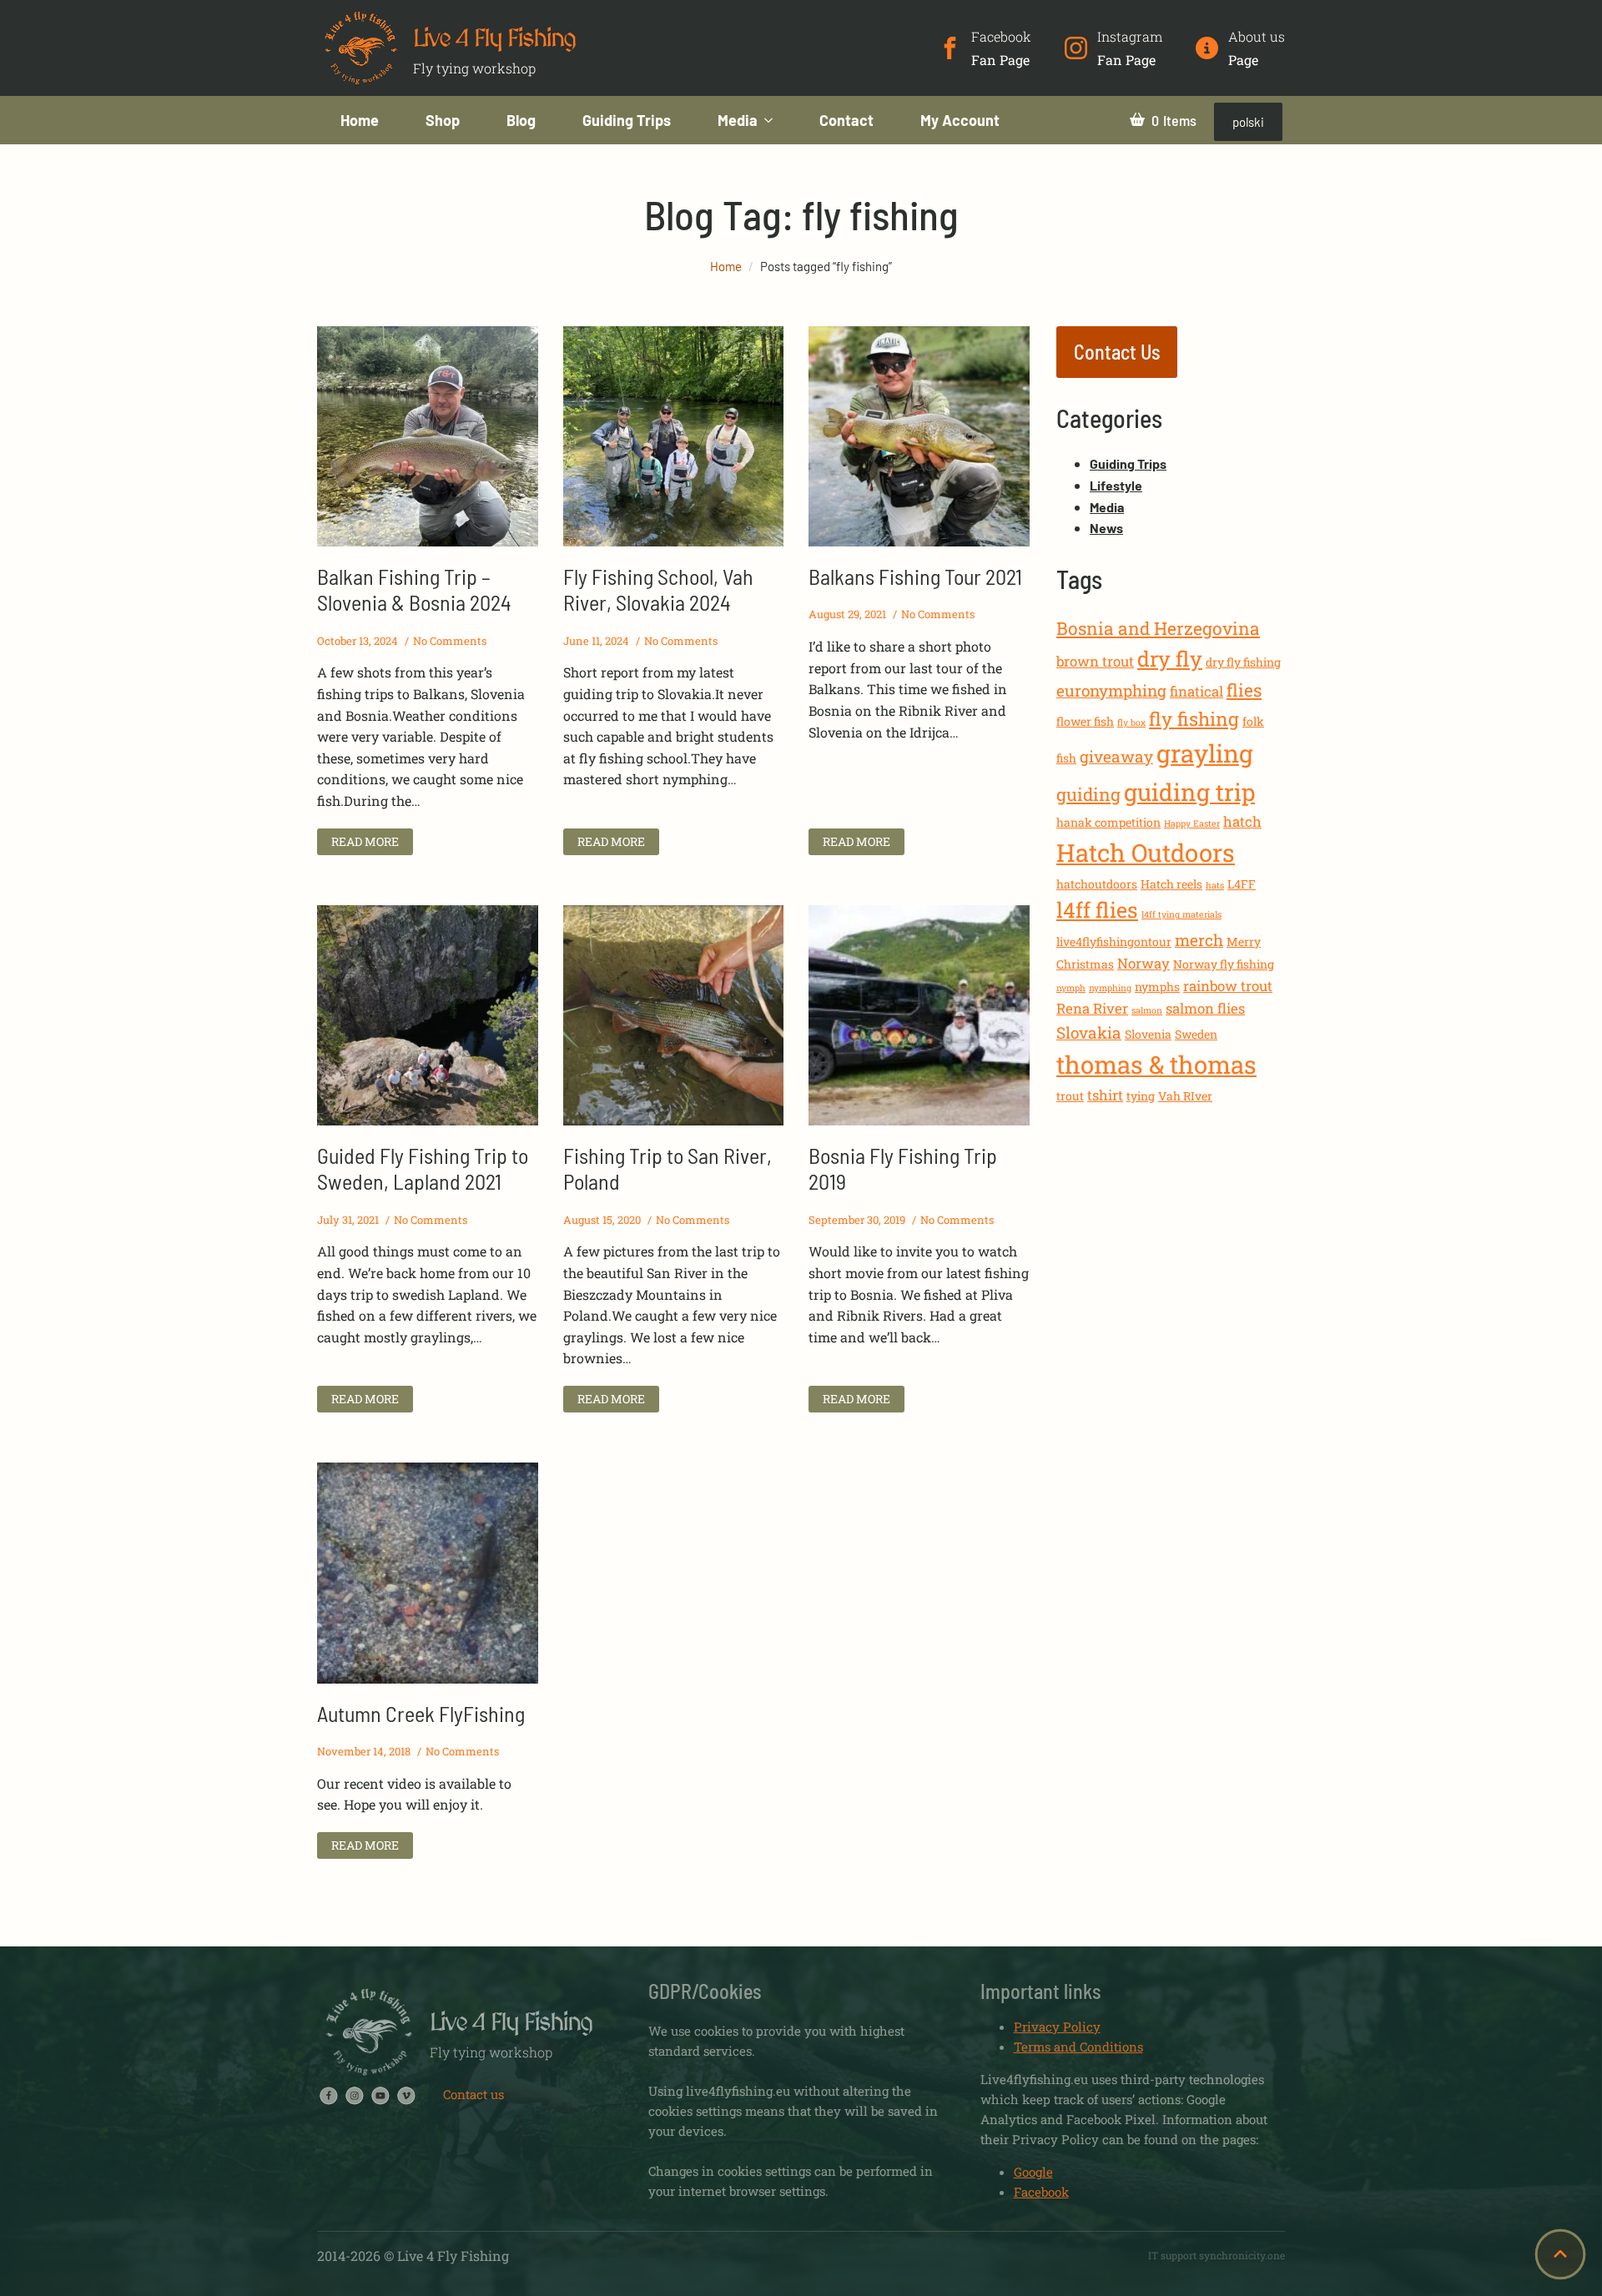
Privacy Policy (1057, 2027)
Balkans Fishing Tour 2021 (915, 576)
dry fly (1170, 659)
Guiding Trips (627, 120)
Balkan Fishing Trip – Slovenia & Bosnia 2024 (414, 589)
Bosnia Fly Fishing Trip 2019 (903, 1168)
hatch (1242, 821)
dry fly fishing (1243, 662)
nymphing (1110, 988)
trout (1070, 1096)
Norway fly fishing (1224, 964)
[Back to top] (1560, 2254)
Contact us (474, 2094)
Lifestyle (1116, 485)
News (1106, 528)
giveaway (1116, 756)
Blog (521, 120)
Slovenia (1148, 1034)
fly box (1131, 723)
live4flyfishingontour (1114, 942)
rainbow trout (1228, 986)
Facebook (1041, 2192)
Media (738, 120)
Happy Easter (1192, 823)
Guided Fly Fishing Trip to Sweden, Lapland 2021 (423, 1168)
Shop (443, 120)
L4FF (1242, 884)
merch (1199, 940)
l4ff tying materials (1181, 914)
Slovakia (1089, 1032)
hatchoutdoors (1097, 884)
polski (1248, 122)
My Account (960, 120)
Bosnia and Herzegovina (1158, 628)
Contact (846, 120)
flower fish (1085, 721)
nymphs (1157, 987)
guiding (1088, 794)
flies (1244, 690)
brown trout (1095, 661)
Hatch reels (1171, 884)
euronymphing (1111, 690)
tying (1141, 1096)
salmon (1147, 1010)
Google (1033, 2172)
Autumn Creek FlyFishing (421, 1713)
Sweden (1196, 1034)
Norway (1144, 963)
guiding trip (1189, 792)
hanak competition (1108, 822)
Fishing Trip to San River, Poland (667, 1168)
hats (1215, 885)
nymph (1071, 988)
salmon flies (1205, 1008)
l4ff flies (1097, 910)
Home (360, 120)
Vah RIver (1185, 1096)
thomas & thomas (1156, 1064)
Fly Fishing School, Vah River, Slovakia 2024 (658, 589)
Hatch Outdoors (1146, 852)
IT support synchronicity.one (1217, 2255)
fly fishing (1194, 719)
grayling (1205, 753)
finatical (1196, 691)
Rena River (1092, 1008)
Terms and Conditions (1078, 2047)
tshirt (1105, 1095)
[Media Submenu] (777, 120)
